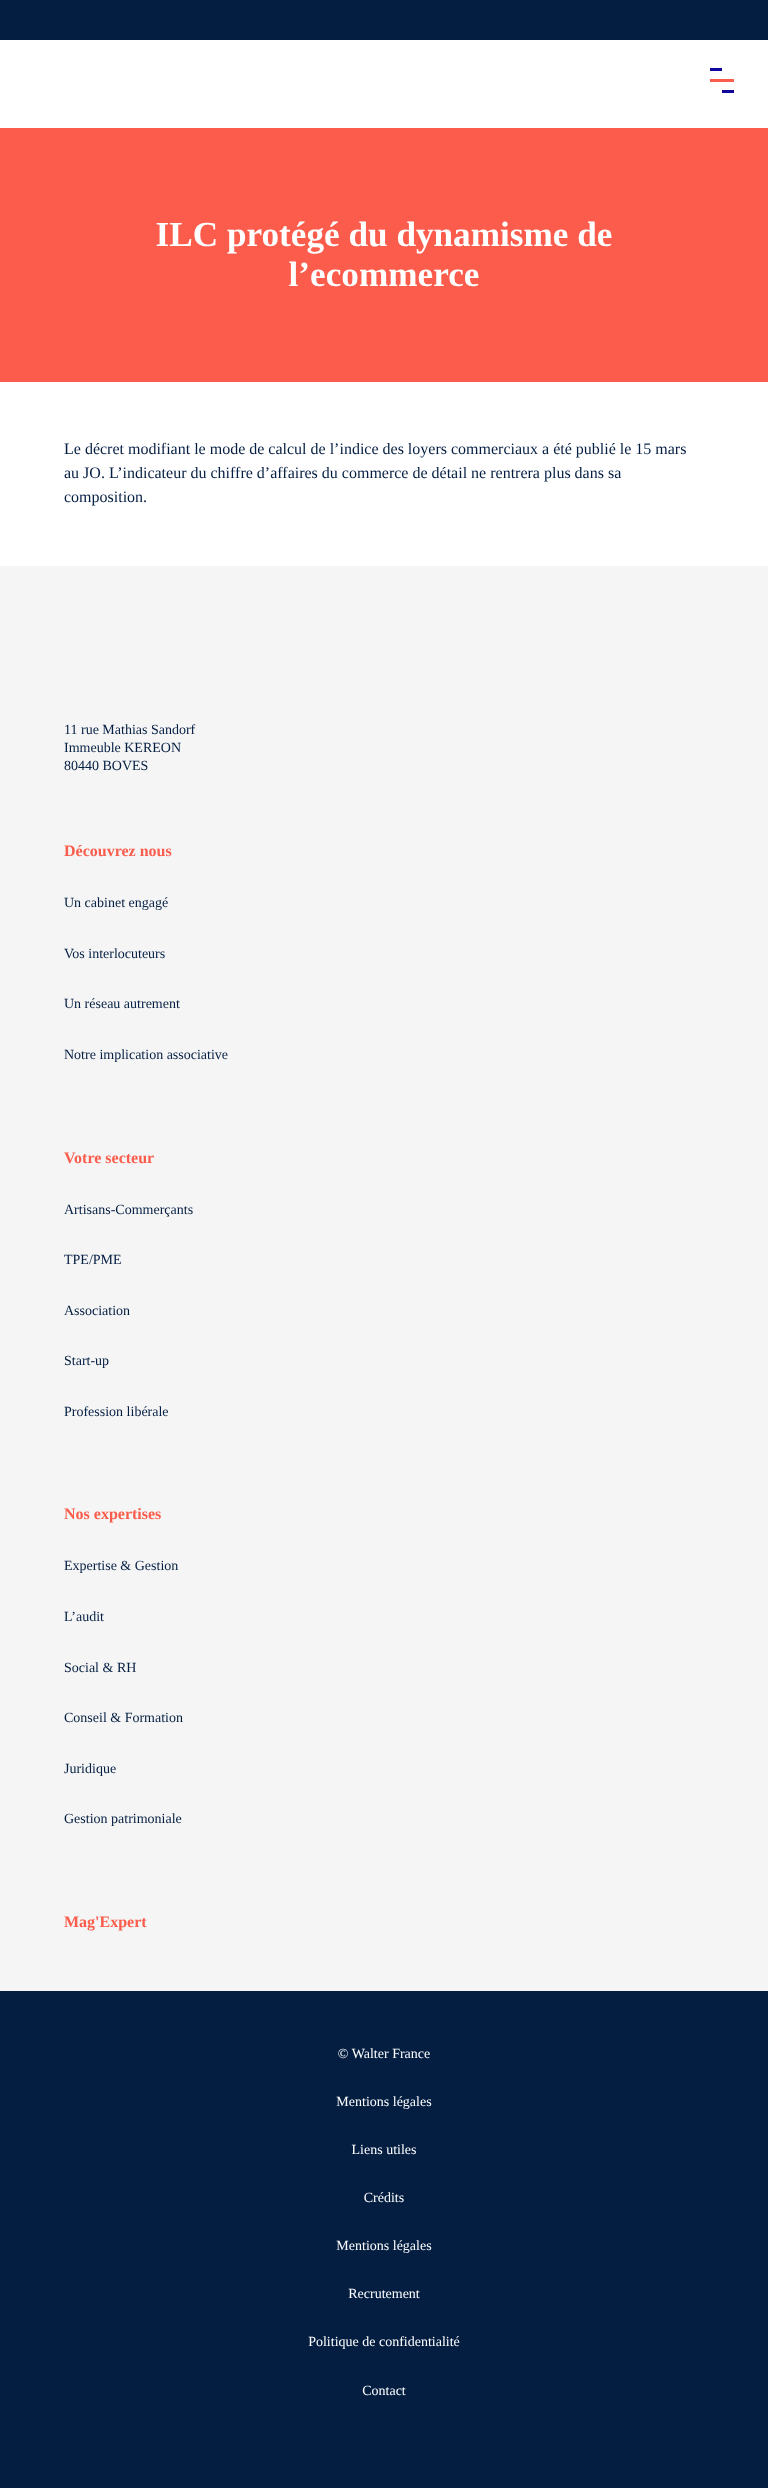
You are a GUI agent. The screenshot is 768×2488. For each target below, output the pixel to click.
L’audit (84, 1617)
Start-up (86, 1361)
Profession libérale (116, 1412)
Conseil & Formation (123, 1718)
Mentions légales (383, 2102)
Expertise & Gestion (121, 1566)
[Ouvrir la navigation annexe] (32, 20)
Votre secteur (109, 1158)
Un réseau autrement (122, 1004)
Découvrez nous (118, 851)
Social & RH (100, 1668)
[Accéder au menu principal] (722, 80)
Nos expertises (112, 1514)
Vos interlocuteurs (114, 954)
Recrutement (384, 2294)
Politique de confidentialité (384, 2342)
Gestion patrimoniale (123, 1819)
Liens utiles (384, 2150)
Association (97, 1311)
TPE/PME (93, 1260)
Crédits (384, 2198)
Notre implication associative (146, 1055)
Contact (384, 2391)
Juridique (90, 1769)
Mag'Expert (105, 1922)
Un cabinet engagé (116, 903)
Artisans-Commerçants (128, 1210)
